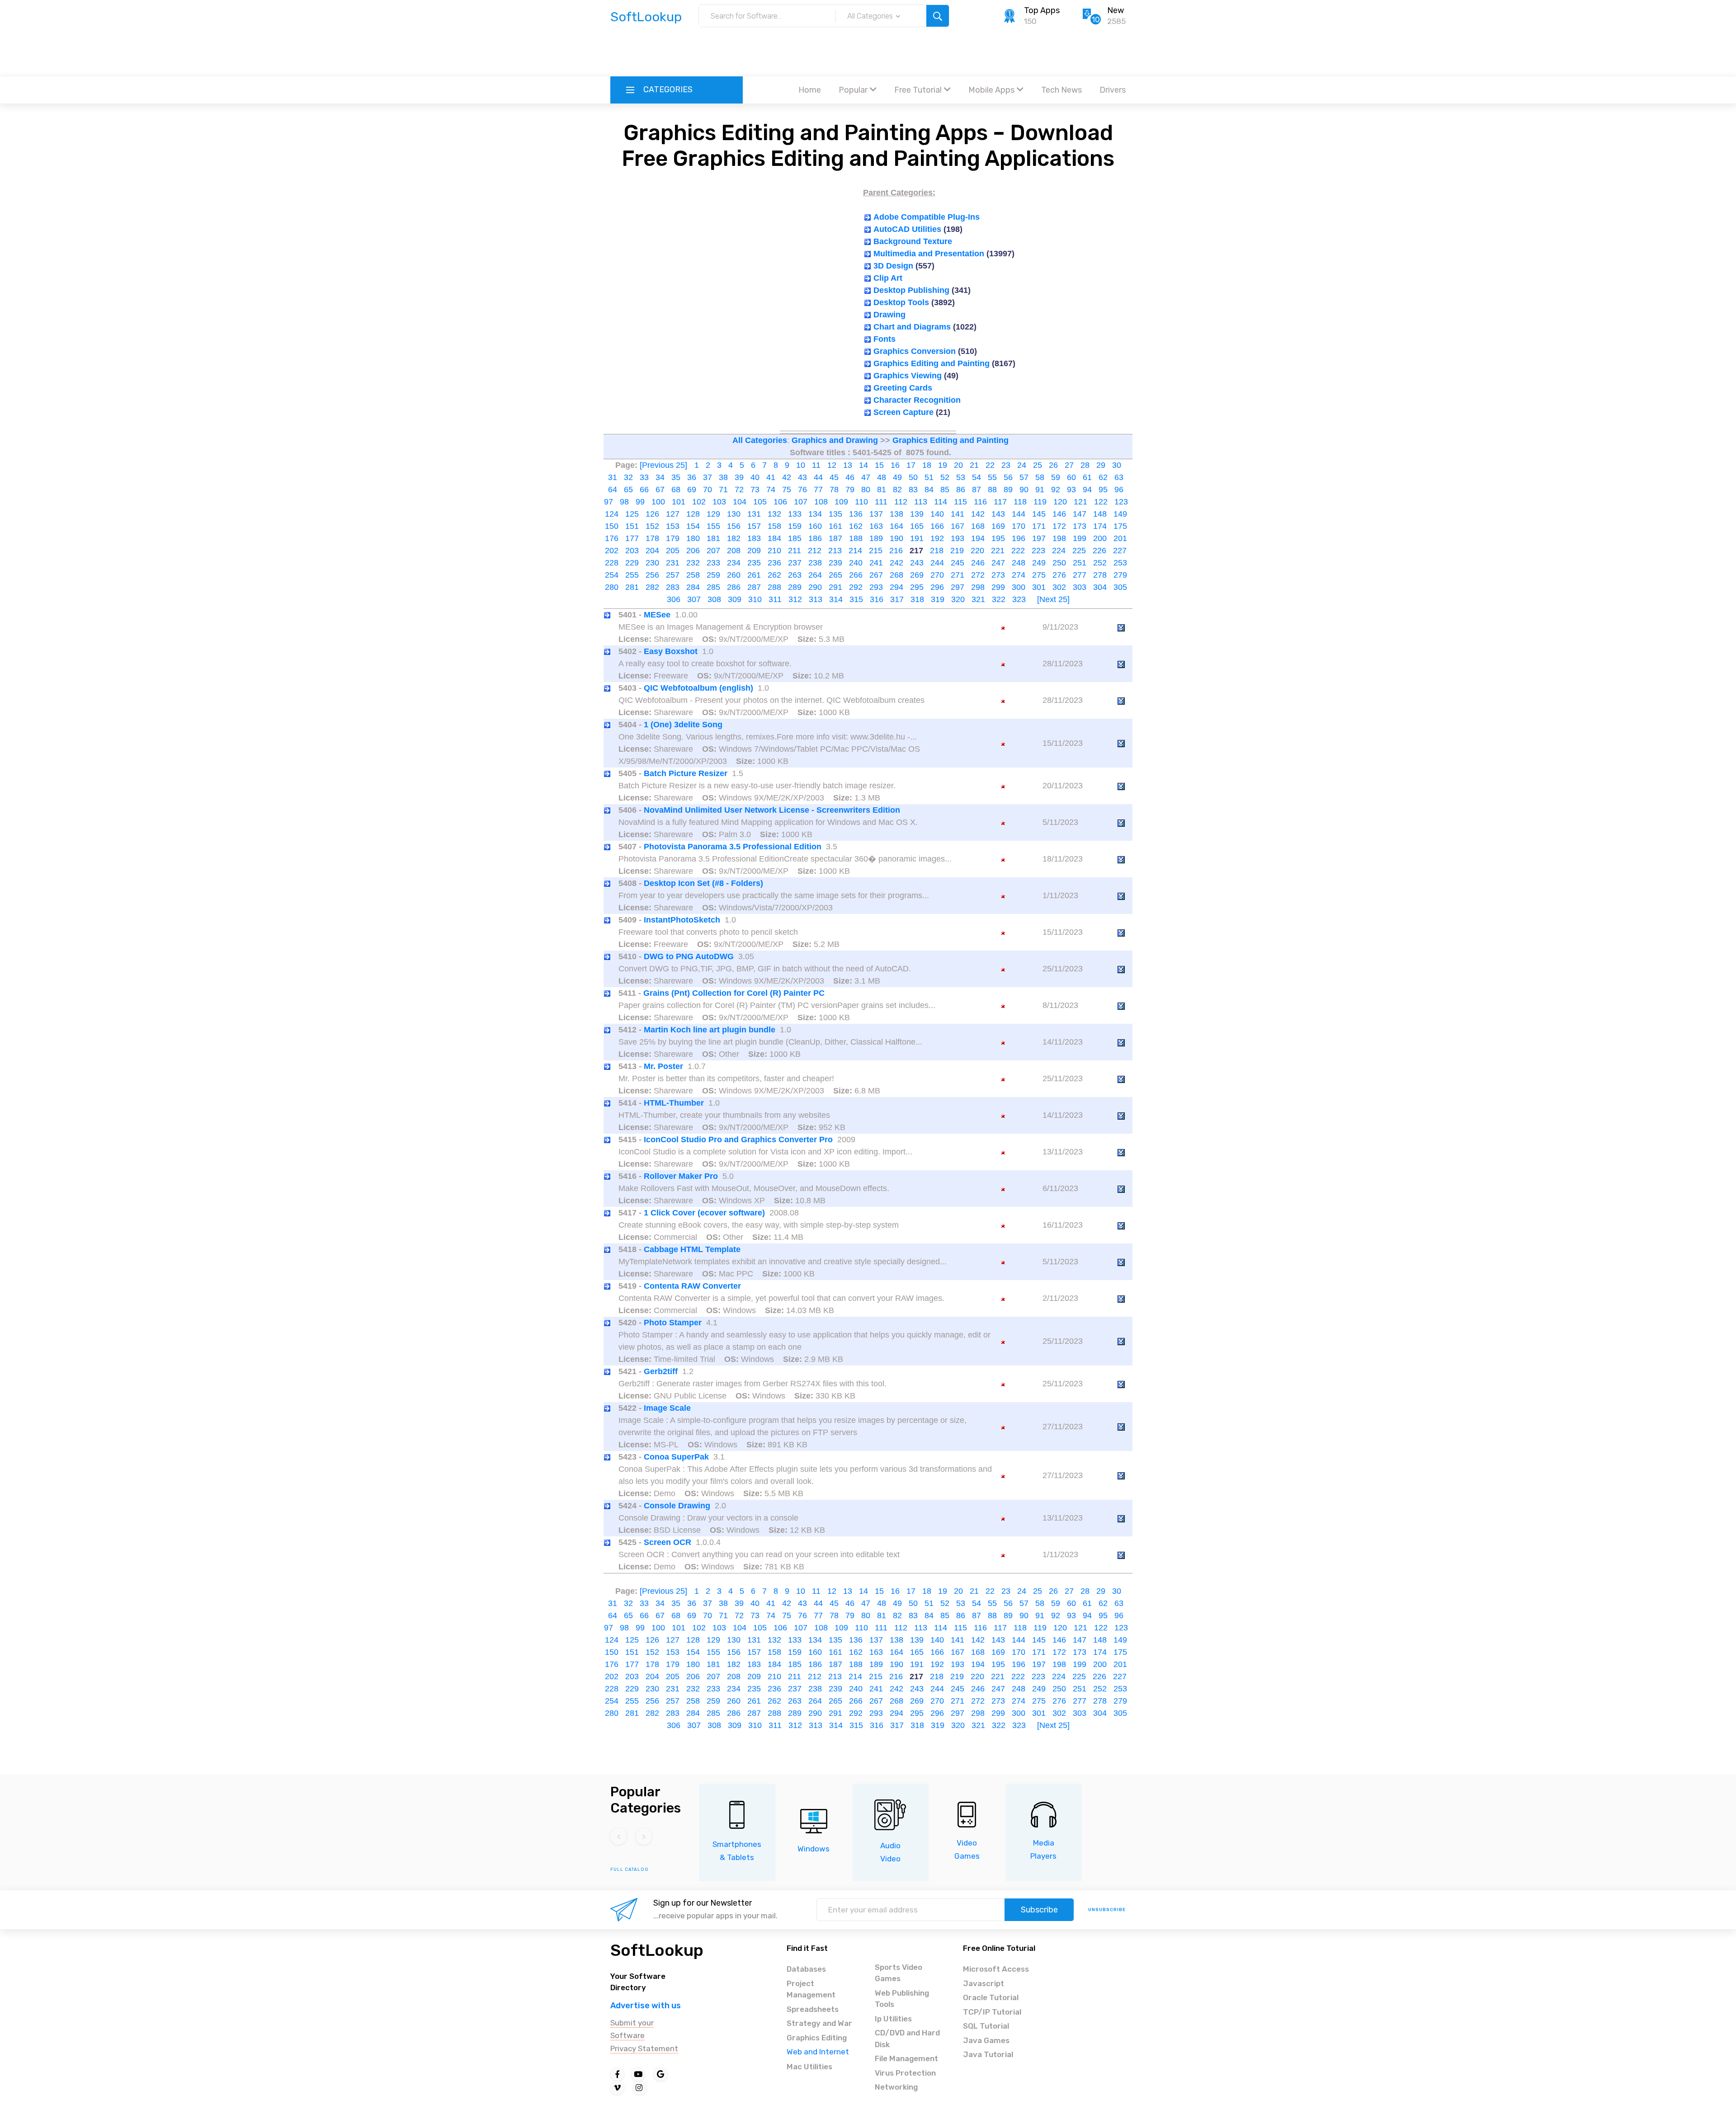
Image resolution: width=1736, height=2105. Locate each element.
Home (810, 90)
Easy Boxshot (671, 651)
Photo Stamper (673, 1323)
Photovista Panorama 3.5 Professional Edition (733, 847)
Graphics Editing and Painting (932, 363)
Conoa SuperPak (676, 1457)
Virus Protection (905, 2073)
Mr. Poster (663, 1066)
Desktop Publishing (911, 290)
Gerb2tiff (661, 1371)
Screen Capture (903, 412)
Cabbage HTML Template (692, 1249)
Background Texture (913, 241)
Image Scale (667, 1408)
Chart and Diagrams (912, 327)
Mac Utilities (809, 2067)
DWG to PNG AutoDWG (689, 956)
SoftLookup (657, 1950)
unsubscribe (1107, 1910)
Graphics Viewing (908, 376)
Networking (896, 2087)
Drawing (889, 315)
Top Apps (1042, 10)
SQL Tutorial (986, 2026)
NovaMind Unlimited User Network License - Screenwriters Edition (772, 810)
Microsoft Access (996, 1969)
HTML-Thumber (674, 1103)
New (1116, 10)
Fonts (885, 339)
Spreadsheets (813, 2009)
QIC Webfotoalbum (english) (698, 688)
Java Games (986, 2040)
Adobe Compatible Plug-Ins (927, 217)
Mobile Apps (991, 90)
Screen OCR (668, 1542)
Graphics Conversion (915, 351)
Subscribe (1039, 1910)
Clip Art (888, 278)
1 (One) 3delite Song (683, 725)
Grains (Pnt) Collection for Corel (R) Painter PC (734, 993)
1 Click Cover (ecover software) (704, 1213)
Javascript (984, 1983)
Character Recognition (917, 400)
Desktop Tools (901, 302)
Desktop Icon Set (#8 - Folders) (703, 883)
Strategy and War (819, 2023)
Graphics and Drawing (835, 440)
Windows (814, 1849)
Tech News (1061, 90)
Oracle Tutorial (991, 1997)
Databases (806, 1969)
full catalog (630, 1870)
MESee (657, 615)
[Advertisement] (868, 52)
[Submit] (938, 16)
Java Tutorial (988, 2054)
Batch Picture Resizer (686, 773)
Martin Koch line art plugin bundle (710, 1030)
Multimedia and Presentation (929, 254)
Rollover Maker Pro (681, 1176)
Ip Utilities (893, 2019)
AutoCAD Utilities (907, 229)
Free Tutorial (918, 90)
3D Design (893, 266)
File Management (906, 2058)
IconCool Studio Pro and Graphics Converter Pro (738, 1140)
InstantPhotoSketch (682, 920)
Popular (853, 90)
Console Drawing (677, 1506)
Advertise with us (646, 2006)
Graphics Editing (817, 2038)
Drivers (1113, 90)
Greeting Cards (903, 388)
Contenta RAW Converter (692, 1286)
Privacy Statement (644, 2048)
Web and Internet (818, 2052)
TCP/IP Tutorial (992, 2012)
